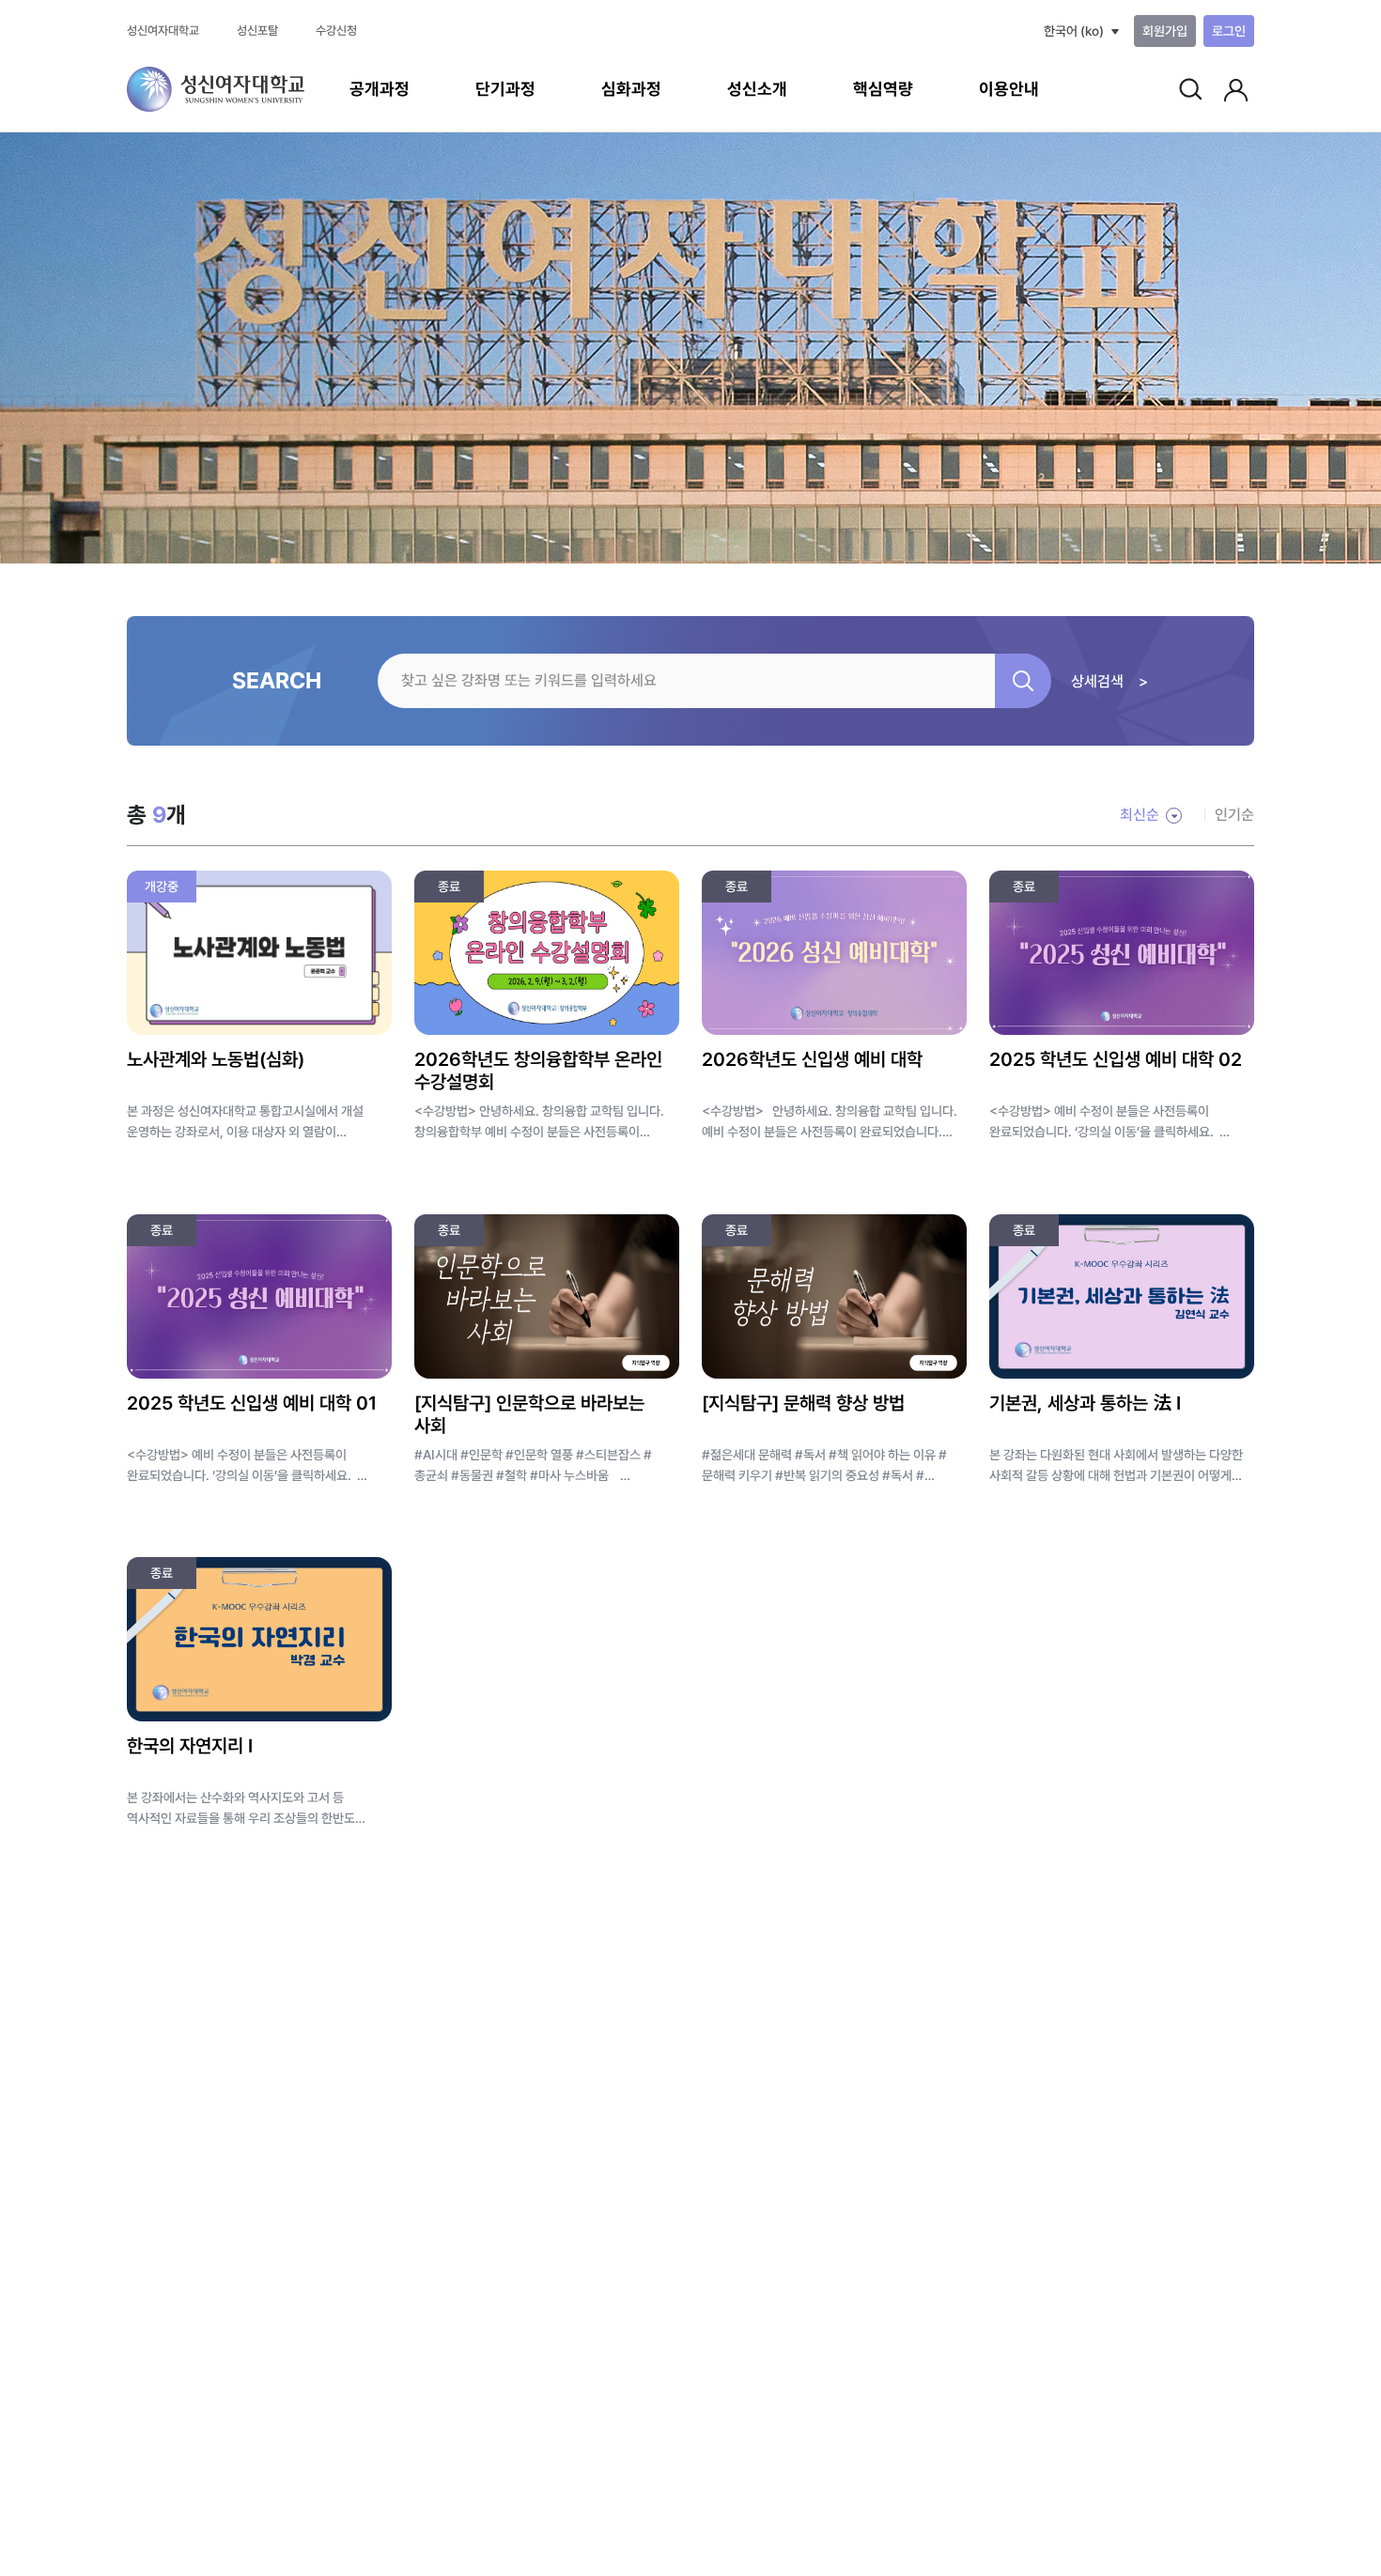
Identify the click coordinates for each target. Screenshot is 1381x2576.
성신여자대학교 (163, 31)
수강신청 (336, 31)
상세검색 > (1109, 681)
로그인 (1229, 31)
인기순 (1234, 815)
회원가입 (1165, 31)
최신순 (1140, 815)
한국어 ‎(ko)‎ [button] (1074, 31)
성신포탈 (257, 31)
